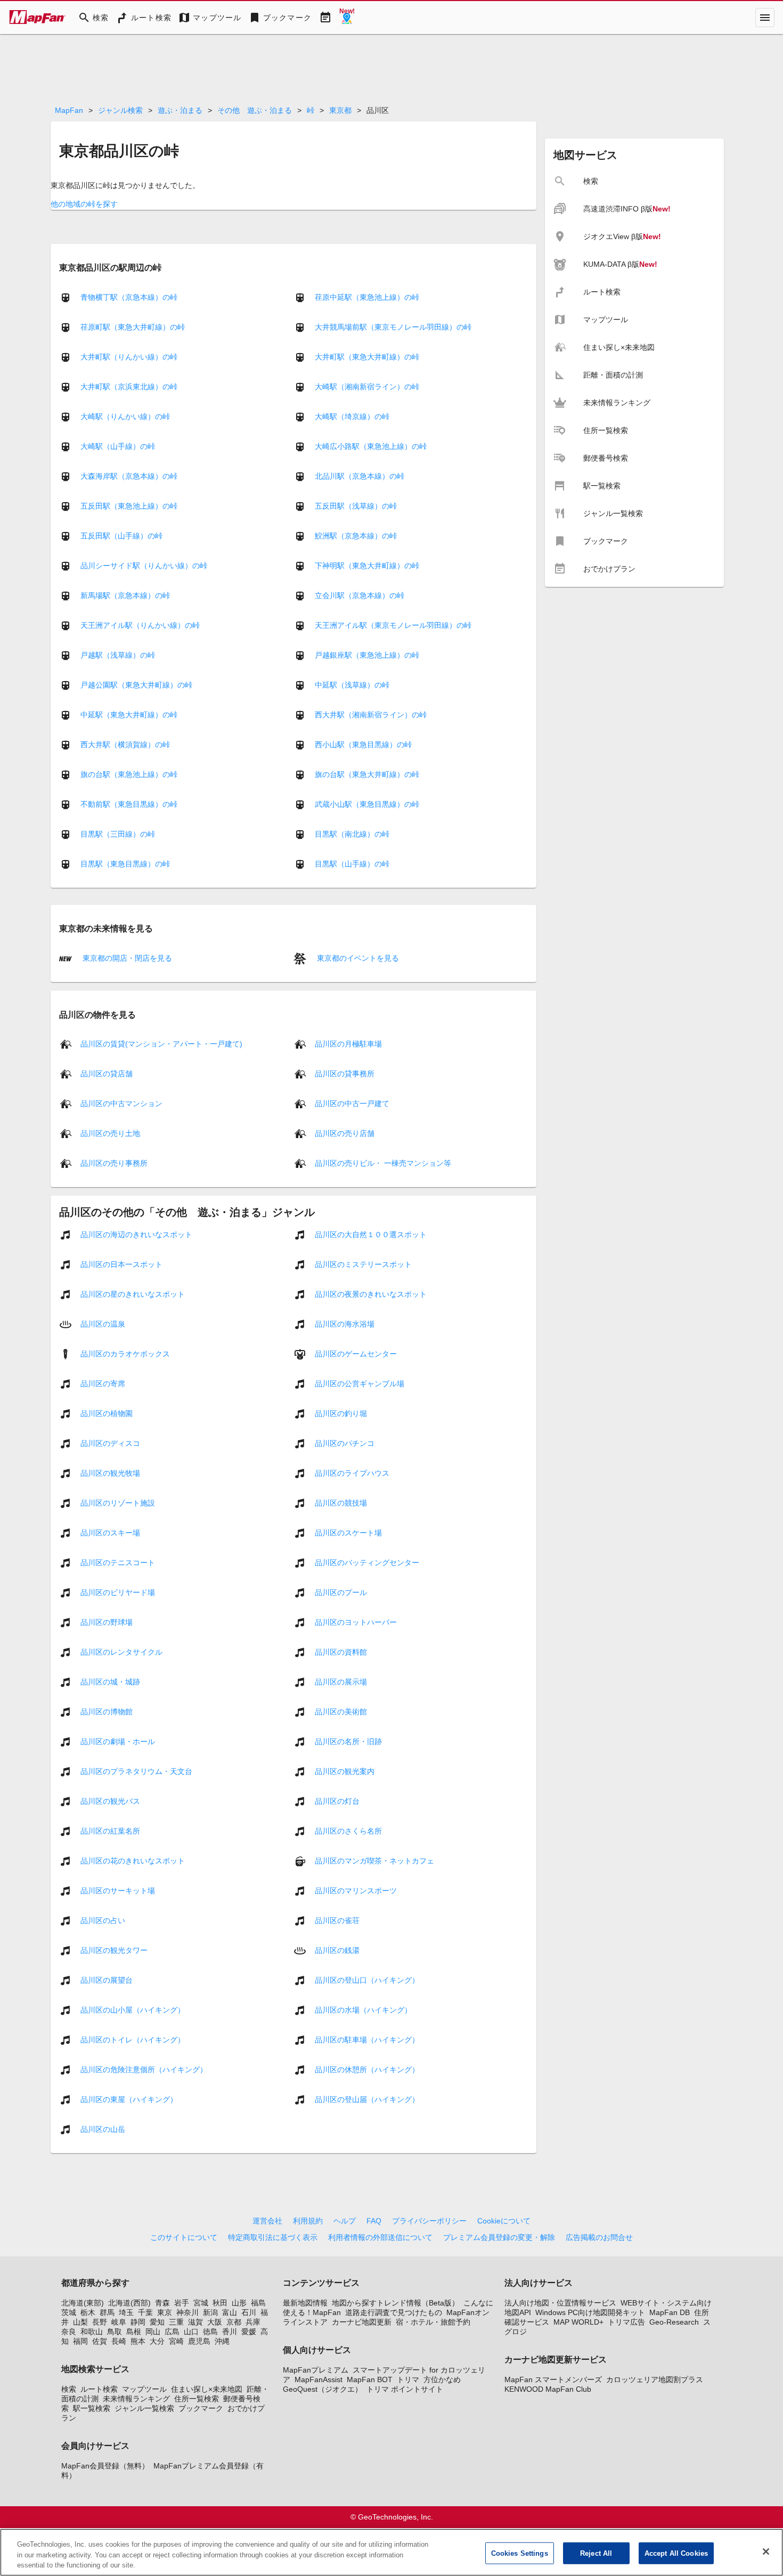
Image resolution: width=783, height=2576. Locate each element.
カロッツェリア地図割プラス (655, 2379)
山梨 (80, 2322)
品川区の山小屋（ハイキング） (133, 2010)
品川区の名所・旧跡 (348, 1741)
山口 (191, 2332)
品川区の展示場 (341, 1682)
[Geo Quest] (347, 18)
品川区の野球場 (107, 1622)
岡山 (153, 2332)
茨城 (69, 2312)
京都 (234, 2322)
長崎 (119, 2341)
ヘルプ (345, 2221)
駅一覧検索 (92, 2408)
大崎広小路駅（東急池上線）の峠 (371, 446)
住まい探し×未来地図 (207, 2389)
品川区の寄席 (103, 1384)
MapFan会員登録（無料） (105, 2466)
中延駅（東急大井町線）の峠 (129, 715)
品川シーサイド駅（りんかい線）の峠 (144, 566)
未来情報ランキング (136, 2399)
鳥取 (115, 2332)
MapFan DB (670, 2312)
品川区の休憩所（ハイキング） (367, 2070)
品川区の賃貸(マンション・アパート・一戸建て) (161, 1044)
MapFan (69, 110)
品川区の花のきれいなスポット (133, 1861)
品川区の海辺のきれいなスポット (136, 1234)
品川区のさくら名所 (348, 1831)
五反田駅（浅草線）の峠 (356, 506)
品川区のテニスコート (118, 1563)
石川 (249, 2312)
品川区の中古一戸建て (352, 1103)
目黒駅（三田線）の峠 (118, 834)
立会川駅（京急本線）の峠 (360, 595)
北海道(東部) (83, 2303)
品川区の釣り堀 (341, 1413)
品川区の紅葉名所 (110, 1831)
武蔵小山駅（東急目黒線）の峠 (367, 804)
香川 (230, 2332)
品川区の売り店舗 (345, 1133)
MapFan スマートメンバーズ (553, 2379)
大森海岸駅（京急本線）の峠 (129, 476)
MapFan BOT (370, 2379)
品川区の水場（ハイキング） (363, 2010)
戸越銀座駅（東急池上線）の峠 (367, 655)
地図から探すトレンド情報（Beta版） (395, 2303)
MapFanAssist (319, 2379)
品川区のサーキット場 (118, 1891)
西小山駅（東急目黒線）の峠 (363, 745)
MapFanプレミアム (316, 2370)
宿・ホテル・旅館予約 (433, 2322)
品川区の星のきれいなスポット (133, 1294)
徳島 (210, 2332)
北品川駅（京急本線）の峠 (360, 476)
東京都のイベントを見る (357, 958)
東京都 (340, 110)
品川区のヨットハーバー (356, 1622)
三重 (176, 2322)
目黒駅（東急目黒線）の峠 (125, 864)
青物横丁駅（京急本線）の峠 (129, 297)
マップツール (144, 2389)
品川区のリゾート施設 (118, 1503)
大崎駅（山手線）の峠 (118, 446)
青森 (162, 2303)
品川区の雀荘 (337, 1920)
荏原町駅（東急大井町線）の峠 (133, 327)
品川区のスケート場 (348, 1533)
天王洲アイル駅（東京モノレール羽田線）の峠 (393, 625)
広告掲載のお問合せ (599, 2237)
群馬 (107, 2312)
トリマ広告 (626, 2322)
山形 (239, 2303)
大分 (157, 2341)
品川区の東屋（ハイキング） (129, 2099)
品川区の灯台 (337, 1801)
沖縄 (222, 2341)
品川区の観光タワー (114, 1950)
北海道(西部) (129, 2303)
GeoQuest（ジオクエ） (323, 2389)
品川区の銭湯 (337, 1950)
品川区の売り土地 (110, 1133)
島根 (134, 2332)
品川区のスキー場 (110, 1533)
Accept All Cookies (676, 2553)
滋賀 (195, 2322)
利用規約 (308, 2221)
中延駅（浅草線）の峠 (352, 685)
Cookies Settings (520, 2553)
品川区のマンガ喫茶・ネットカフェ (374, 1861)
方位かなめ (442, 2379)
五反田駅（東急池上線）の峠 (129, 506)
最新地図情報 (305, 2303)
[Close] (766, 2552)
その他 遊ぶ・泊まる (255, 110)
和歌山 (92, 2332)
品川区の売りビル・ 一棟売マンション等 (383, 1163)
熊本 (138, 2341)
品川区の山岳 (103, 2129)
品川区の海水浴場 (345, 1324)
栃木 (88, 2312)
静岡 (138, 2322)
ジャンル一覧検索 (144, 2408)
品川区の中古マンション (121, 1103)
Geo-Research (674, 2322)
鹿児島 (199, 2341)
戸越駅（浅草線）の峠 (118, 655)
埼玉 (126, 2312)
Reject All (596, 2553)
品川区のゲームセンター (356, 1354)
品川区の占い (103, 1920)
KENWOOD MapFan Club (548, 2389)
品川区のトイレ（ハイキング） (133, 2040)
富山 (230, 2312)
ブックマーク (201, 2408)
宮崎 (176, 2341)
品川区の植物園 (107, 1413)
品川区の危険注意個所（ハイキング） (144, 2070)
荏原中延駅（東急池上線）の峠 (367, 297)
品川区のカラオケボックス (125, 1354)
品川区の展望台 (107, 1980)
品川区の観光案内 (345, 1771)
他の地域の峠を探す (84, 204)
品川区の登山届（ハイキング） (367, 2099)
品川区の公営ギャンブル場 (360, 1384)
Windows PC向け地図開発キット (590, 2312)
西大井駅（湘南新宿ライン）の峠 (371, 715)
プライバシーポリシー (429, 2221)
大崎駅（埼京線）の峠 (352, 416)
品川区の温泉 (103, 1324)
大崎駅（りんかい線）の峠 (125, 416)
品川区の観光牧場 (110, 1473)
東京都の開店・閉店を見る (126, 958)
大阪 (215, 2322)
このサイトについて (184, 2237)
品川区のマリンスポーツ (356, 1891)
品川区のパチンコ (345, 1443)
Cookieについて (504, 2221)
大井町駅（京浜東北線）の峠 (129, 387)
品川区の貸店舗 (107, 1074)
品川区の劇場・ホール (118, 1741)
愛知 (157, 2322)
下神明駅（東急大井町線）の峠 (367, 566)
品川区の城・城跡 (110, 1682)
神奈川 (187, 2312)
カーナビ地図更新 (362, 2322)
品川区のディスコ (110, 1443)
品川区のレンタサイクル (121, 1652)
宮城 (201, 2303)
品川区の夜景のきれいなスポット (371, 1294)
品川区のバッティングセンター (367, 1563)
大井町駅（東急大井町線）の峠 (367, 357)
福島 (258, 2303)
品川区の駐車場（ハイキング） (367, 2040)
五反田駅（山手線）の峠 (121, 536)
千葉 (145, 2312)
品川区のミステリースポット (363, 1264)
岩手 (182, 2303)
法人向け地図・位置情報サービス (560, 2303)
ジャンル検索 (120, 110)
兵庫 (253, 2322)
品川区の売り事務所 (114, 1163)
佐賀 (100, 2341)
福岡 (80, 2341)
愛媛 (249, 2332)
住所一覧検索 (197, 2399)
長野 (100, 2322)
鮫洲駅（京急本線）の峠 (356, 536)
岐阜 (119, 2322)
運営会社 (267, 2221)
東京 (165, 2312)
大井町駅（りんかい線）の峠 (129, 357)
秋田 (220, 2303)
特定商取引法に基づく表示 (273, 2237)
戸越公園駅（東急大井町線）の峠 (136, 685)
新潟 (210, 2312)
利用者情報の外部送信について (380, 2237)
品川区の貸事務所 (345, 1074)
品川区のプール (341, 1592)
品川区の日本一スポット (121, 1264)
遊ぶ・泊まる (180, 110)
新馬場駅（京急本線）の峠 (125, 595)
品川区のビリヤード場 (118, 1592)
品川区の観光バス (110, 1801)
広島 (172, 2332)
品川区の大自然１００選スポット (371, 1234)
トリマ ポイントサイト (405, 2389)
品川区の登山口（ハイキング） (367, 1980)
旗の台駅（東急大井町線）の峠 (367, 774)
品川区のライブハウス (352, 1473)
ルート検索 (99, 2389)
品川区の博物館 (107, 1712)
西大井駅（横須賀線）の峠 (125, 745)
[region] (391, 2552)
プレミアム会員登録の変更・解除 (499, 2237)
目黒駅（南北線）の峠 (352, 834)
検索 (69, 2389)
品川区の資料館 (341, 1652)
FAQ (374, 2221)
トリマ (408, 2379)
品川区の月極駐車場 (348, 1044)
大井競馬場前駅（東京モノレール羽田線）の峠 (393, 327)
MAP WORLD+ (578, 2322)
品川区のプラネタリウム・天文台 (136, 1771)
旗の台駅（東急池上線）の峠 (129, 774)
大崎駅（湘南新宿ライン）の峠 (367, 387)
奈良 (69, 2332)
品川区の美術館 (341, 1712)
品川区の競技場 (341, 1503)
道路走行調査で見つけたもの (394, 2312)
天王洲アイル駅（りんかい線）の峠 (140, 625)
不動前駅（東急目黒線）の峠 (129, 804)
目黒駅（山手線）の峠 (352, 864)
